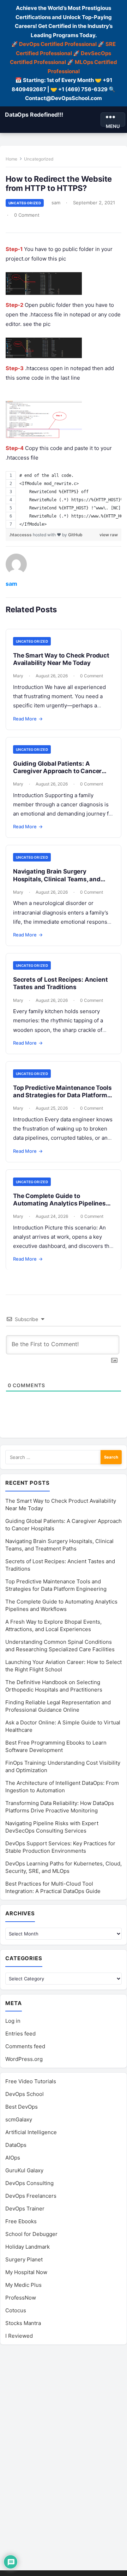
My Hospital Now (26, 2272)
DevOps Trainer (25, 2209)
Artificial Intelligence (31, 2132)
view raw (109, 535)
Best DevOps (22, 2107)
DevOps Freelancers (31, 2196)
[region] (64, 500)
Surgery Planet (24, 2259)
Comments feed (25, 2046)
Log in (13, 2021)
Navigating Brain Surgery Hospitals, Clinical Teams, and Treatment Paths (57, 879)
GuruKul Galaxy (24, 2170)
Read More (28, 719)
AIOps (13, 2158)
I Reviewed (19, 2336)
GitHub (75, 535)
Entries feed (20, 2034)
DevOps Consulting (29, 2183)
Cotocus (16, 2310)
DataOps (16, 2145)
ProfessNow (21, 2298)
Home (11, 159)
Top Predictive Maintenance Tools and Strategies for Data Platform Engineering (62, 1095)
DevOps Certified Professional (58, 44)
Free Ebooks (21, 2221)
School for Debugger (31, 2234)
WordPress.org (24, 2059)
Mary (18, 676)
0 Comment (27, 215)
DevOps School (25, 2094)
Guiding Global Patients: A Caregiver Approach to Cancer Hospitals (57, 771)
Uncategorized (39, 159)
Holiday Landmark (28, 2247)
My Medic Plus (23, 2285)
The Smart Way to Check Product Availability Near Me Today (61, 659)
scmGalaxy (19, 2119)
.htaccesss (21, 535)
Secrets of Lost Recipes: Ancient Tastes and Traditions (61, 983)
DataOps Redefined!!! (34, 115)
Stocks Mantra (23, 2323)
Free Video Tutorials (31, 2081)
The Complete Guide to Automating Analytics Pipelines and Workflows (59, 1204)
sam (56, 203)
